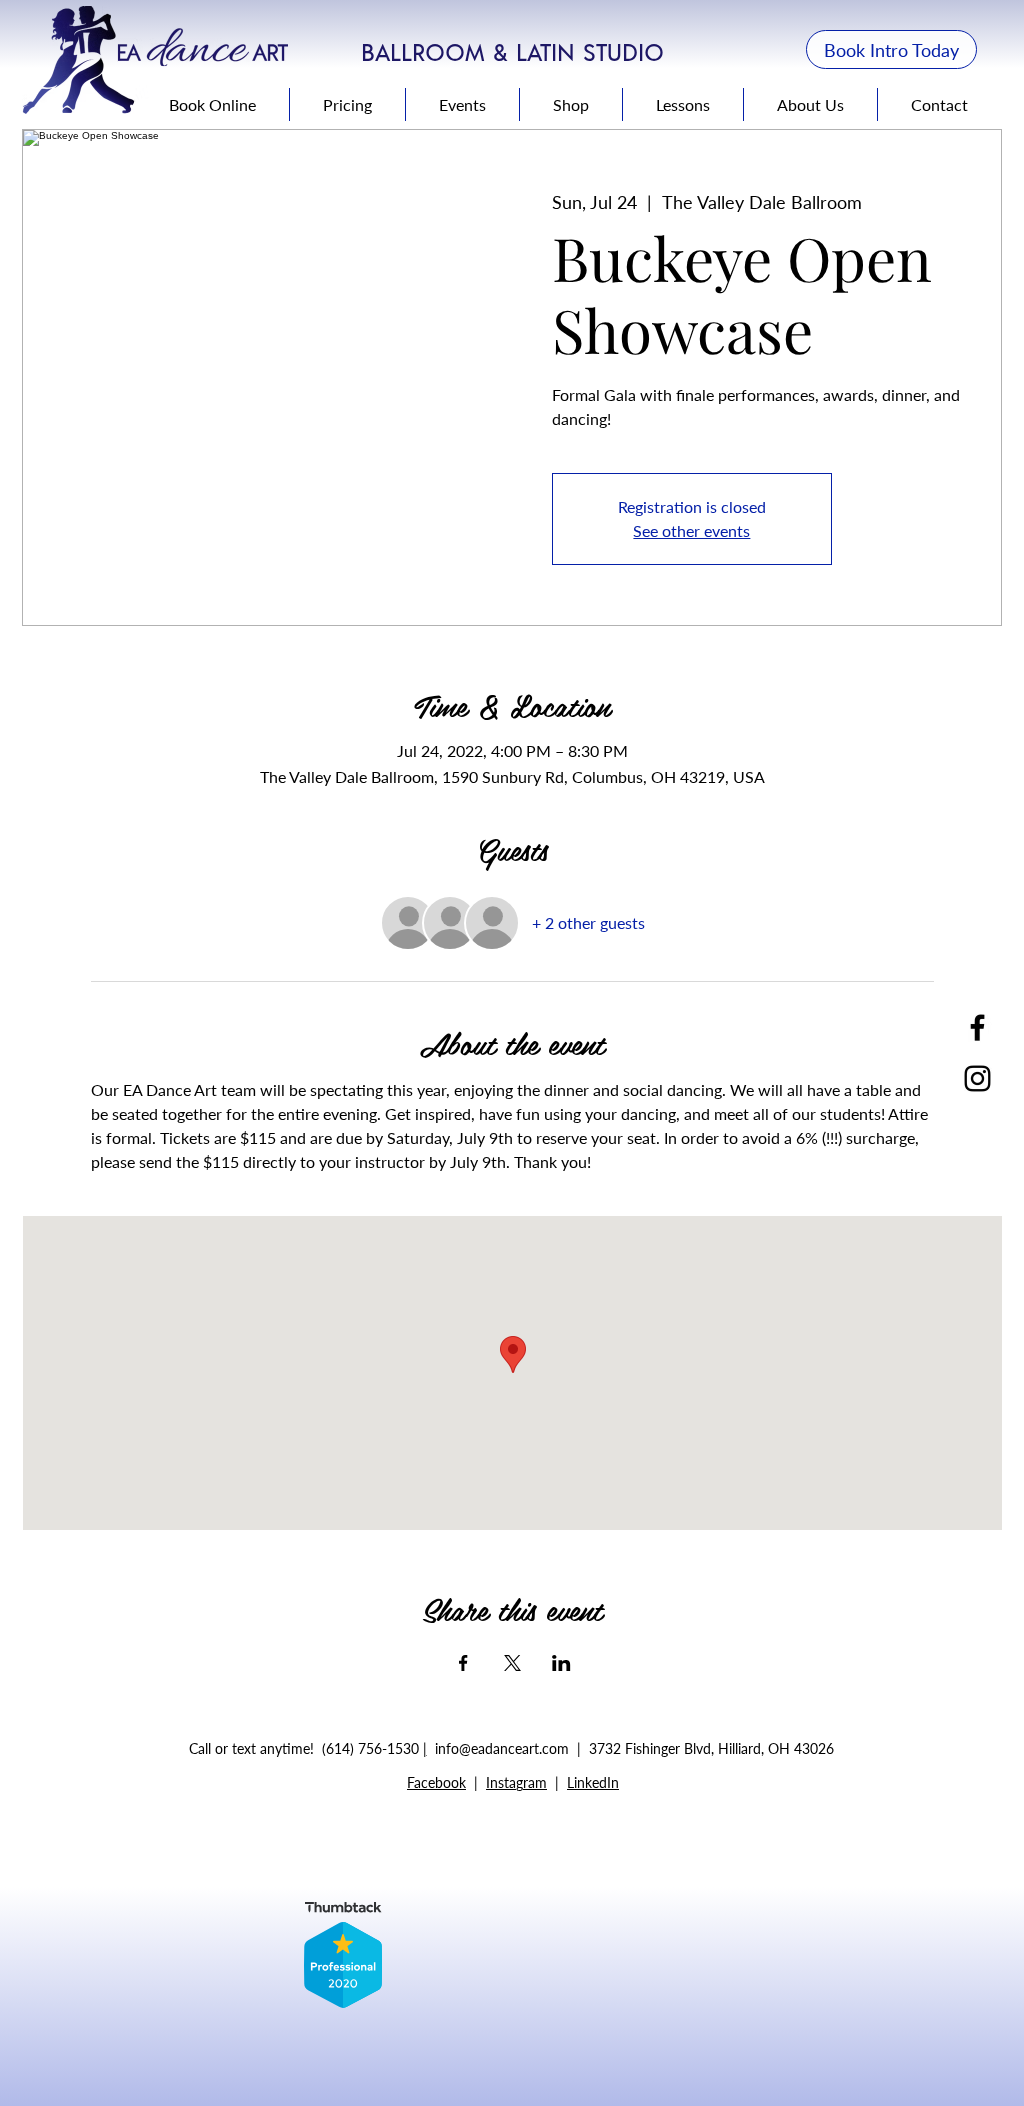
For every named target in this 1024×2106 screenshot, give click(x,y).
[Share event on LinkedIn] (561, 1663)
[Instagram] (977, 1078)
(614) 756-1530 (372, 1748)
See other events (691, 530)
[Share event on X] (512, 1663)
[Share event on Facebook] (463, 1663)
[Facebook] (977, 1027)
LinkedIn (593, 1782)
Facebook (436, 1782)
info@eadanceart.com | (512, 1748)
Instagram (516, 1782)
